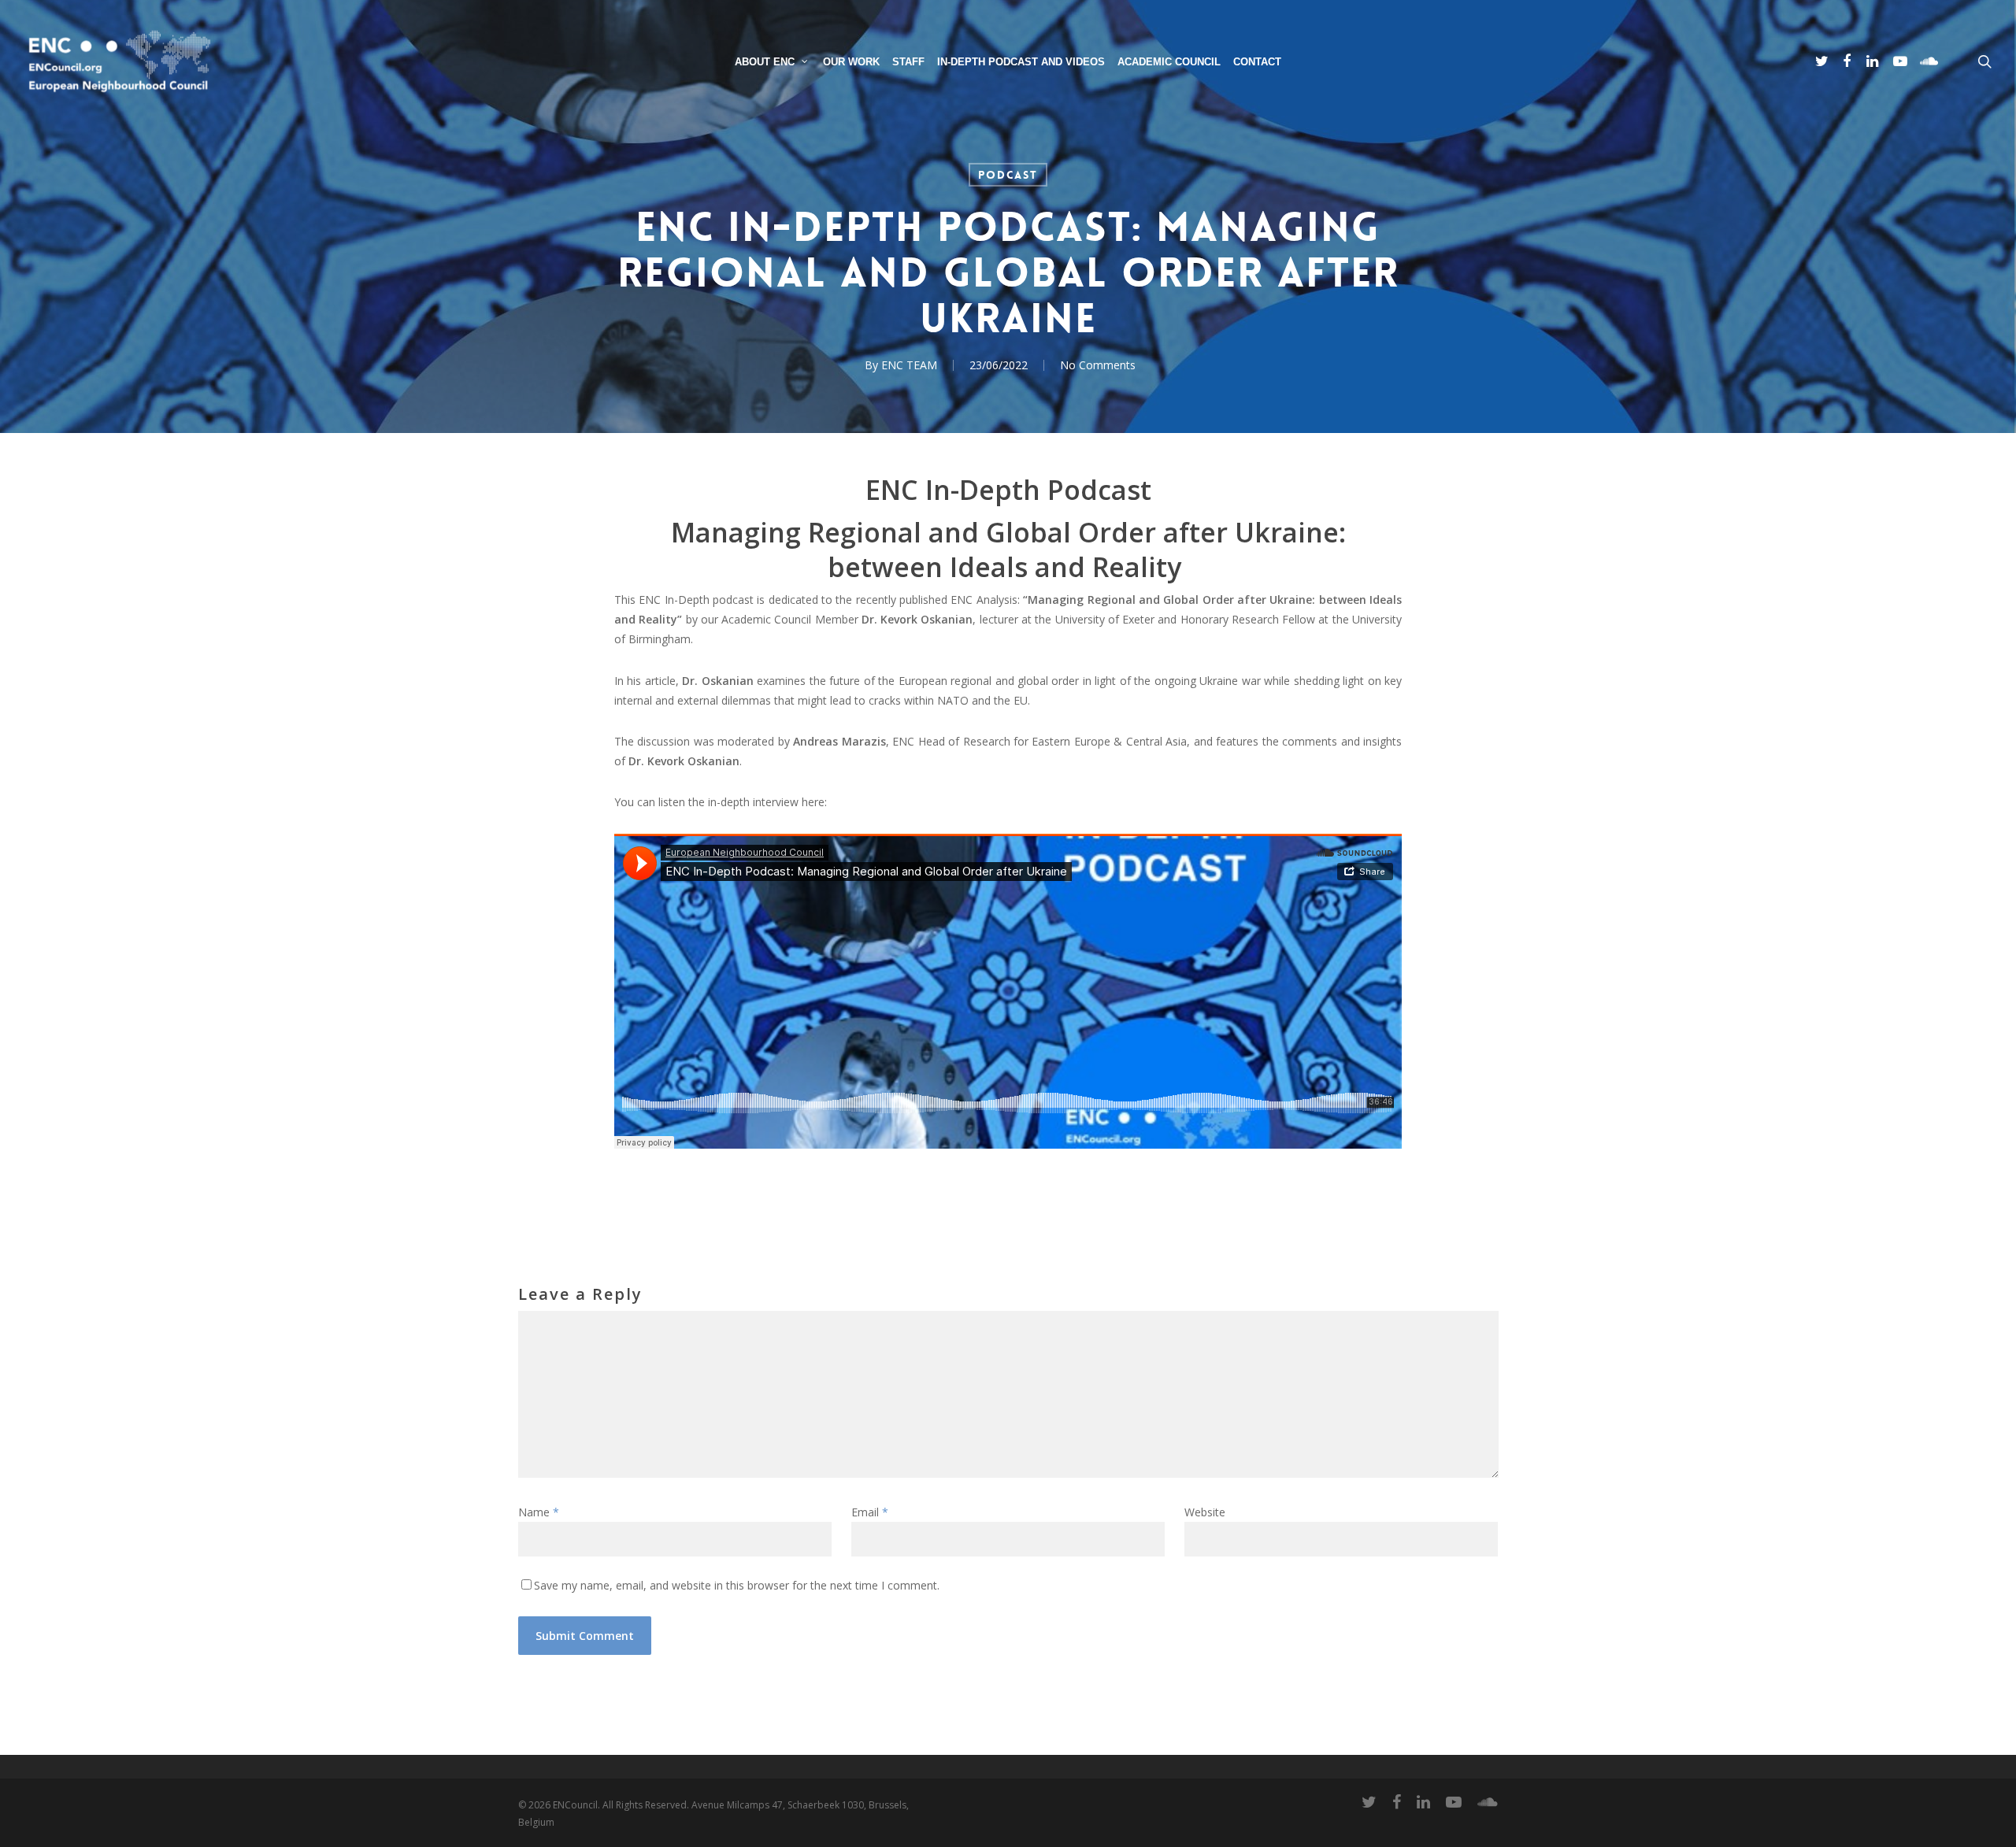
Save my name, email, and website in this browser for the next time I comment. (737, 1585)
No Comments (1098, 365)
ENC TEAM (909, 365)
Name (539, 1512)
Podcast (1008, 175)
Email (870, 1512)
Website (1205, 1512)
